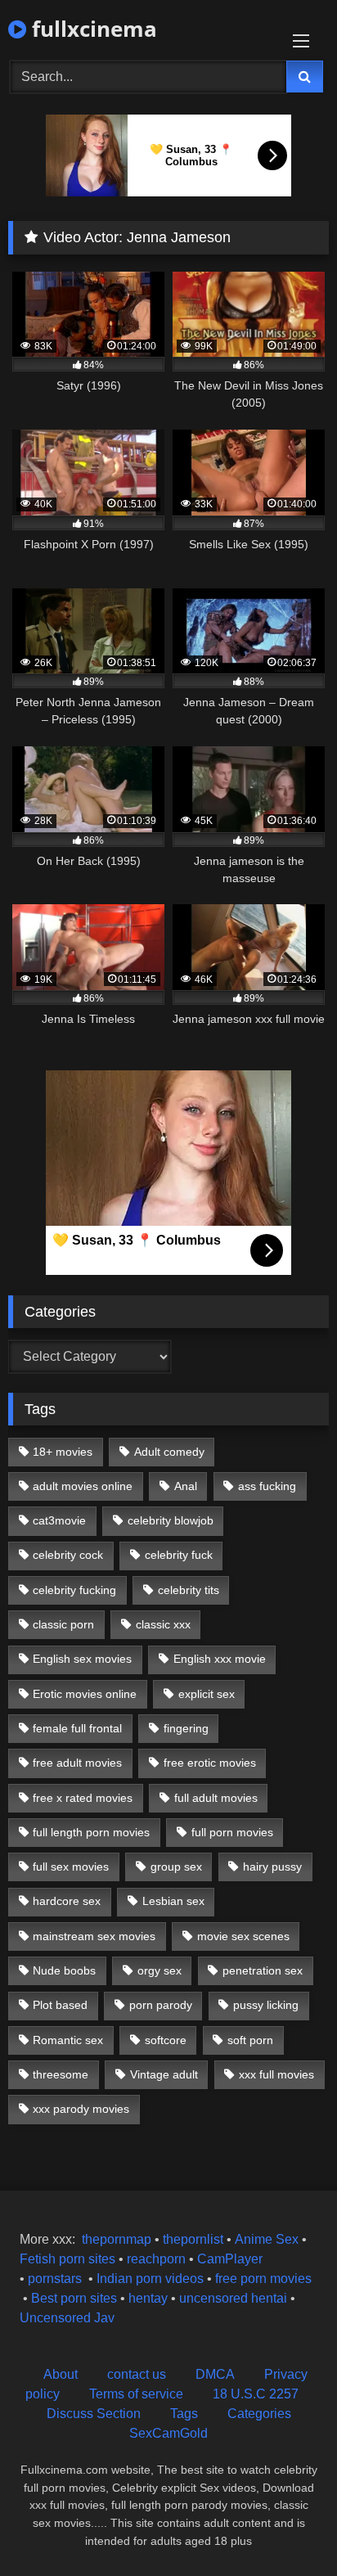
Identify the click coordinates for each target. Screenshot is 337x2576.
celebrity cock (68, 1555)
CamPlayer (230, 2259)
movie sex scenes (243, 1936)
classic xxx (163, 1624)
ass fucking (267, 1486)
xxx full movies (276, 2074)
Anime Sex (267, 2239)
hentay (148, 2298)
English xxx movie (220, 1659)
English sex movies (82, 1659)
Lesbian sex (173, 1901)
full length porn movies (91, 1832)
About (61, 2374)
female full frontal (77, 1728)
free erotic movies (210, 1763)
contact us (137, 2374)
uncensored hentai (233, 2298)
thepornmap (115, 2239)
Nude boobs (64, 1970)
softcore (166, 2040)
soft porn (250, 2040)
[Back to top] (286, 2527)
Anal (186, 1486)
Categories (259, 2414)
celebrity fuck (179, 1555)
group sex (176, 1867)
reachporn (158, 2259)
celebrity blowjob (171, 1520)
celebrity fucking (74, 1590)
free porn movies (263, 2279)
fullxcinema (92, 29)
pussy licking (266, 2005)
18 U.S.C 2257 (256, 2394)
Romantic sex (68, 2040)
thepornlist (195, 2239)
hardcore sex (67, 1901)
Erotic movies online (85, 1694)
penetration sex (263, 1970)
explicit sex (207, 1694)
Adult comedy (169, 1452)
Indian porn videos (150, 2279)
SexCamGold (168, 2433)
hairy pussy (272, 1867)
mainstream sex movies (94, 1936)
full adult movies (216, 1798)
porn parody (161, 2005)
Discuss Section (94, 2414)
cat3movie (59, 1520)
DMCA (215, 2374)
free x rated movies (83, 1798)
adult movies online (83, 1486)
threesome (61, 2074)
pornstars (55, 2279)
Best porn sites (74, 2298)
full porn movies (232, 1832)
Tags (184, 2414)
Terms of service (136, 2394)
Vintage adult (164, 2074)
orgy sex (160, 1970)
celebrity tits (189, 1590)
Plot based (60, 2005)
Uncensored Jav (67, 2318)
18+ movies (63, 1452)
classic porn (63, 1624)
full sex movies (71, 1867)
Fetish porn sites (69, 2259)
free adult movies (77, 1763)
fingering (186, 1728)
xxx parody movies (81, 2109)
